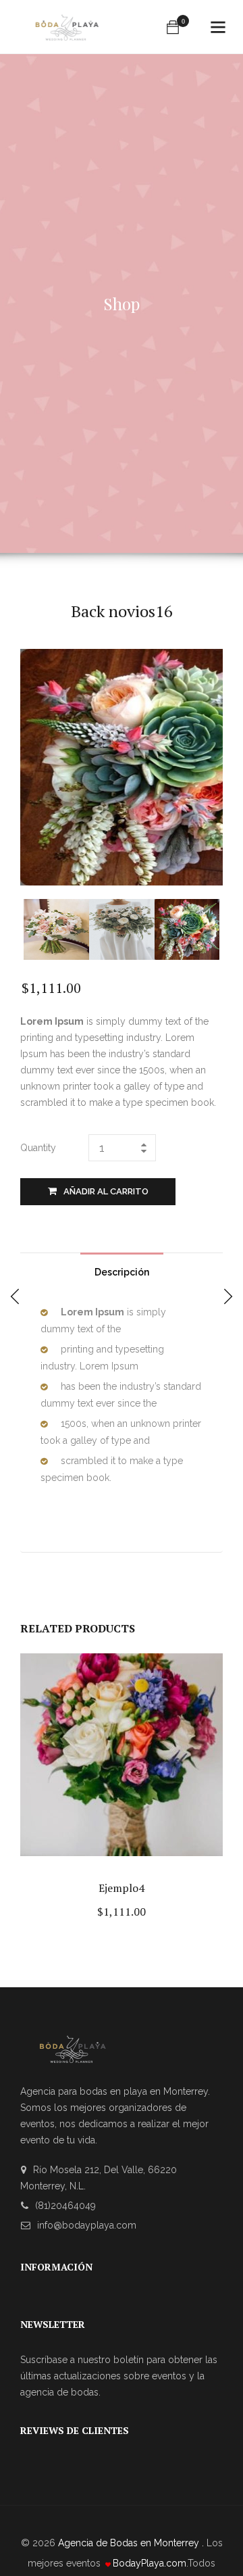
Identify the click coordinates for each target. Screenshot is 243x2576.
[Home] (67, 21)
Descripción (122, 1272)
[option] (56, 929)
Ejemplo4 (122, 1888)
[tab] (122, 1269)
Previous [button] (32, 928)
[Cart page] (173, 27)
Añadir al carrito (106, 1191)
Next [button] (211, 928)
